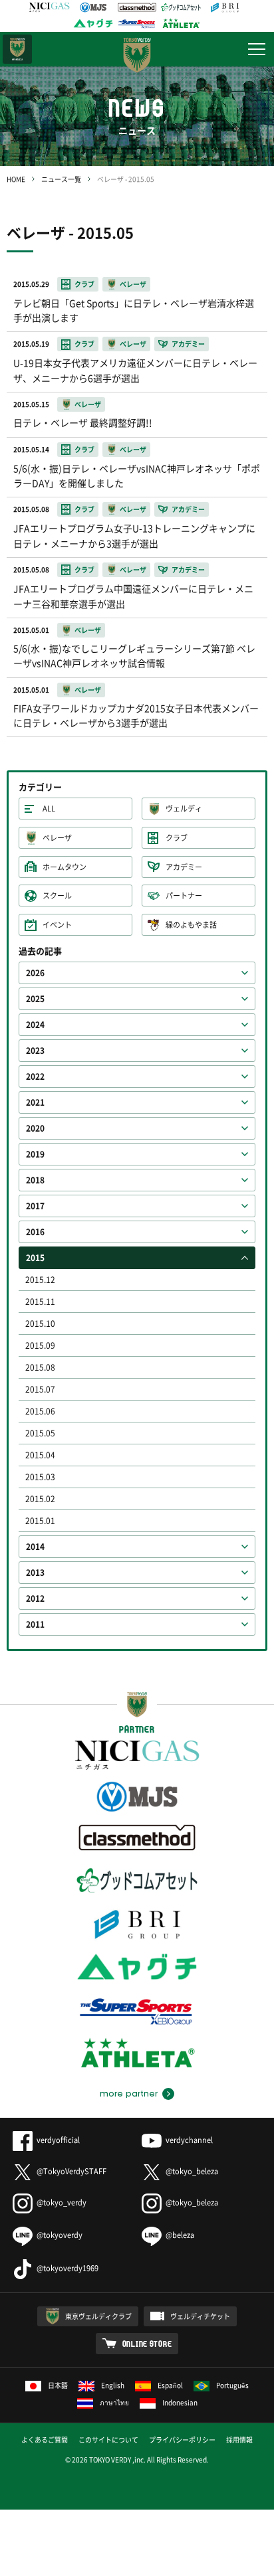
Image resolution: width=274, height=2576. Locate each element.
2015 (35, 1258)
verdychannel (189, 2140)
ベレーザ (57, 838)
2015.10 (40, 1324)
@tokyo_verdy (62, 2202)
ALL (49, 809)
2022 (35, 1076)
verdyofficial (58, 2140)
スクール (57, 896)
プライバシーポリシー (182, 2440)
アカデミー (184, 867)
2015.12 (40, 1280)
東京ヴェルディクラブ (98, 2316)
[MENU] (257, 49)
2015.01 (40, 1521)
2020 (35, 1128)
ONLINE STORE (147, 2344)
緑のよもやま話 (191, 925)
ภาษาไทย (114, 2402)
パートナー (184, 896)
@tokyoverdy (60, 2235)
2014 (35, 1547)
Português (232, 2385)
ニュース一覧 (61, 179)
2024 (35, 1025)
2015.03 (40, 1477)
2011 (35, 1624)
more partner (129, 2094)
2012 (35, 1598)
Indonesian (180, 2402)
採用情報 (239, 2440)
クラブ (177, 838)
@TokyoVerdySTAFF (71, 2171)
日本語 (58, 2385)
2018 (35, 1180)
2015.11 (40, 1302)
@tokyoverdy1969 (68, 2268)
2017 (35, 1206)
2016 (35, 1232)
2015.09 (40, 1345)
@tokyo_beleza (192, 2171)
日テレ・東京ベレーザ (17, 49)
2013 (35, 1573)
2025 (35, 999)
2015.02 (40, 1499)
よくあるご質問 (45, 2440)
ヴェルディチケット (200, 2316)
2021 (35, 1102)
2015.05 (40, 1433)
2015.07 (40, 1389)
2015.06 (40, 1411)
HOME (16, 179)
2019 (35, 1154)
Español (170, 2385)
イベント (57, 925)
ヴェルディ (184, 809)
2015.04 (40, 1455)
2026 (35, 973)
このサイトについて (108, 2440)
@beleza (180, 2235)
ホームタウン (65, 867)
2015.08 (40, 1367)
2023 (35, 1051)
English (113, 2385)
